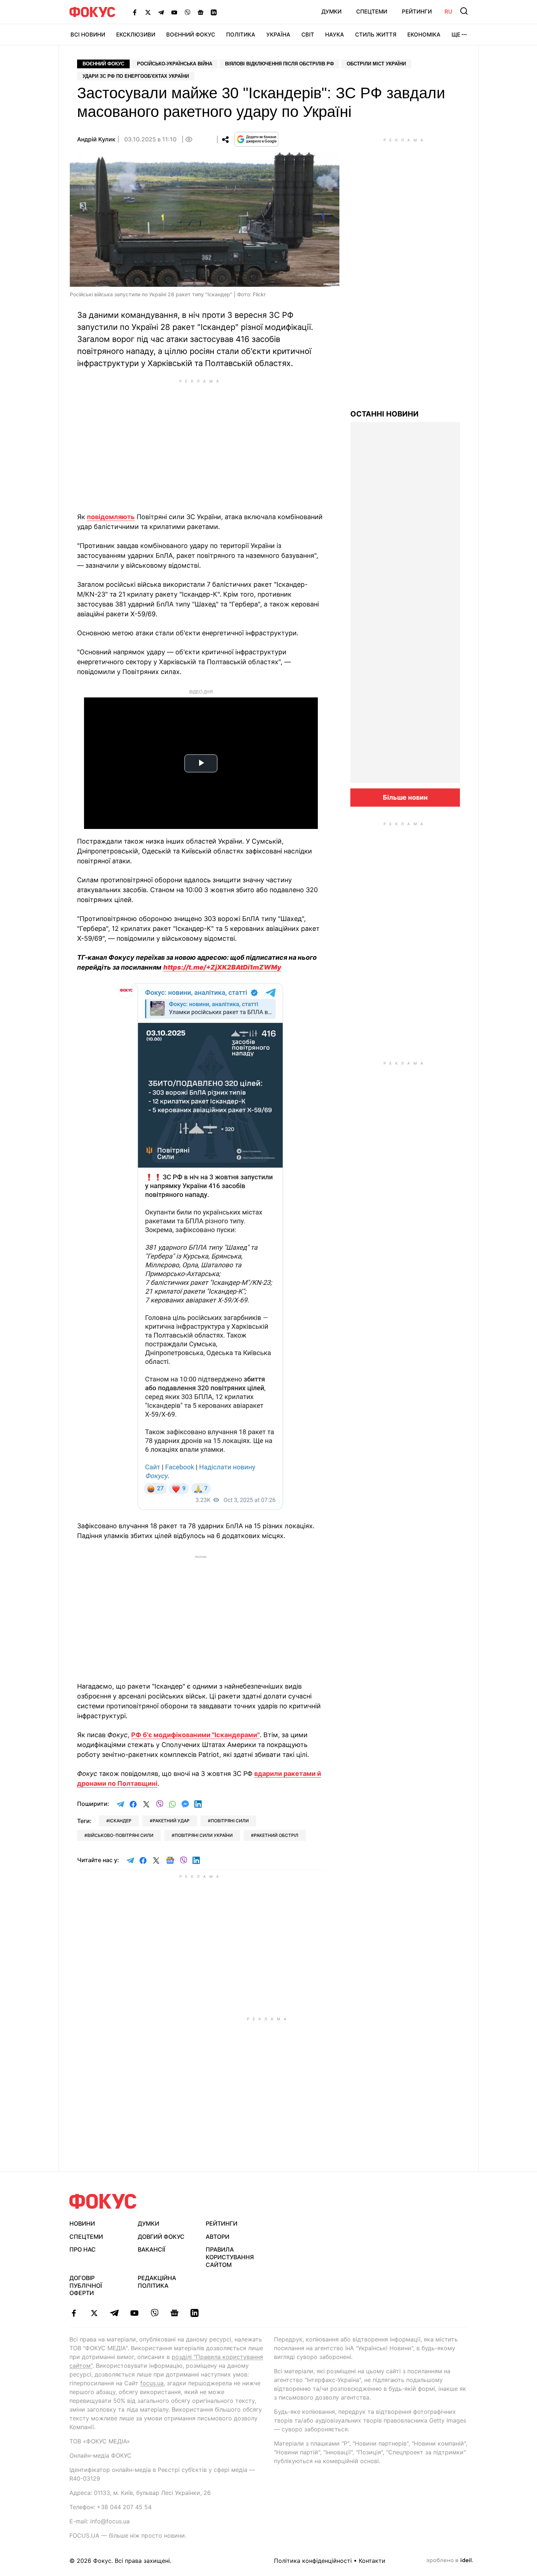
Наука (335, 35)
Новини (82, 2223)
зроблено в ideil (450, 2561)
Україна (278, 35)
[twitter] (94, 2313)
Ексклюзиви (136, 35)
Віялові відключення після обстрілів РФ (279, 64)
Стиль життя (376, 35)
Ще (456, 35)
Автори (218, 2237)
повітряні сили (230, 1821)
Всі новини (88, 35)
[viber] (154, 2313)
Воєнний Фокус (191, 35)
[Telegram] (161, 12)
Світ (308, 35)
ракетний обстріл (276, 1835)
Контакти (372, 2561)
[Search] (464, 11)
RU (448, 12)
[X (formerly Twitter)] (148, 12)
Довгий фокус (161, 2237)
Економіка (424, 35)
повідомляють (111, 517)
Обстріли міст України (376, 64)
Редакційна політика (157, 2282)
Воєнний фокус (103, 64)
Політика (241, 35)
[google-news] (174, 2313)
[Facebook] (135, 12)
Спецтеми (372, 12)
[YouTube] (174, 12)
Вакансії (151, 2249)
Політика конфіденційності (313, 2561)
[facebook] (74, 2313)
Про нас (83, 2249)
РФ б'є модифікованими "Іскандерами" (195, 1735)
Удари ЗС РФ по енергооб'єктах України (136, 76)
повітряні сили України (204, 1835)
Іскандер (120, 1821)
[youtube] (134, 2313)
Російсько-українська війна (175, 64)
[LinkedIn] (214, 12)
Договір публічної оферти (86, 2286)
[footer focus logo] (103, 2201)
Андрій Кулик (96, 139)
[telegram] (114, 2313)
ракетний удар (171, 1821)
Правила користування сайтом (230, 2257)
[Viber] (187, 12)
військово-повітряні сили (120, 1835)
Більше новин (405, 797)
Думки (332, 12)
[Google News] (201, 12)
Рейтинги (417, 12)
